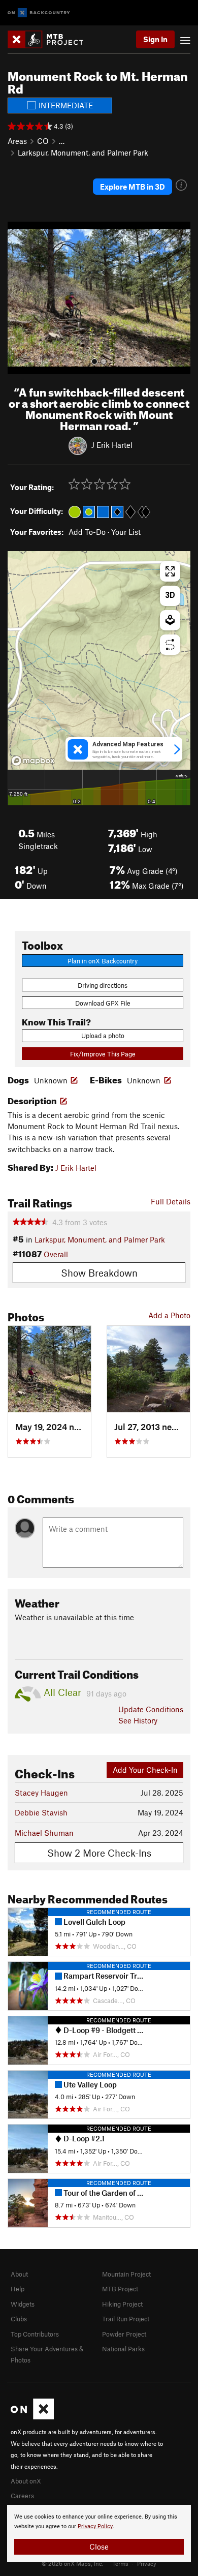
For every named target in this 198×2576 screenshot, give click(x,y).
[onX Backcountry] (39, 13)
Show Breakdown (99, 1273)
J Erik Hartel (112, 445)
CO (43, 141)
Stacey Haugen (41, 1793)
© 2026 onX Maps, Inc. (73, 2563)
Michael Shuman (44, 1833)
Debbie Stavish (41, 1812)
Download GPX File (103, 1003)
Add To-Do (87, 532)
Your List (126, 532)
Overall (56, 1254)
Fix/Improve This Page (103, 1054)
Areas (17, 141)
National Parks (123, 2349)
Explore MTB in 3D (133, 187)
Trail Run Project (126, 2319)
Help (18, 2289)
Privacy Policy (95, 2526)
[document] (99, 2533)
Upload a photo (103, 1036)
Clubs (19, 2319)
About (19, 2274)
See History (138, 1720)
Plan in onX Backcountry (103, 961)
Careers (22, 2496)
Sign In (155, 39)
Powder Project (124, 2334)
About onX (26, 2481)
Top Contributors (35, 2334)
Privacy (147, 2563)
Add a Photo (169, 1315)
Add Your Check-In (145, 1770)
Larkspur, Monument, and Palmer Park (83, 153)
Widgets (23, 2304)
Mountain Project (126, 2274)
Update (151, 1709)
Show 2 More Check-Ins (99, 1853)
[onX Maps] (32, 2417)
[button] (18, 298)
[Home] (51, 39)
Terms (120, 2563)
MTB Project (120, 2289)
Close (99, 2547)
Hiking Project (122, 2304)
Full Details (171, 1201)
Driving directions (103, 985)
